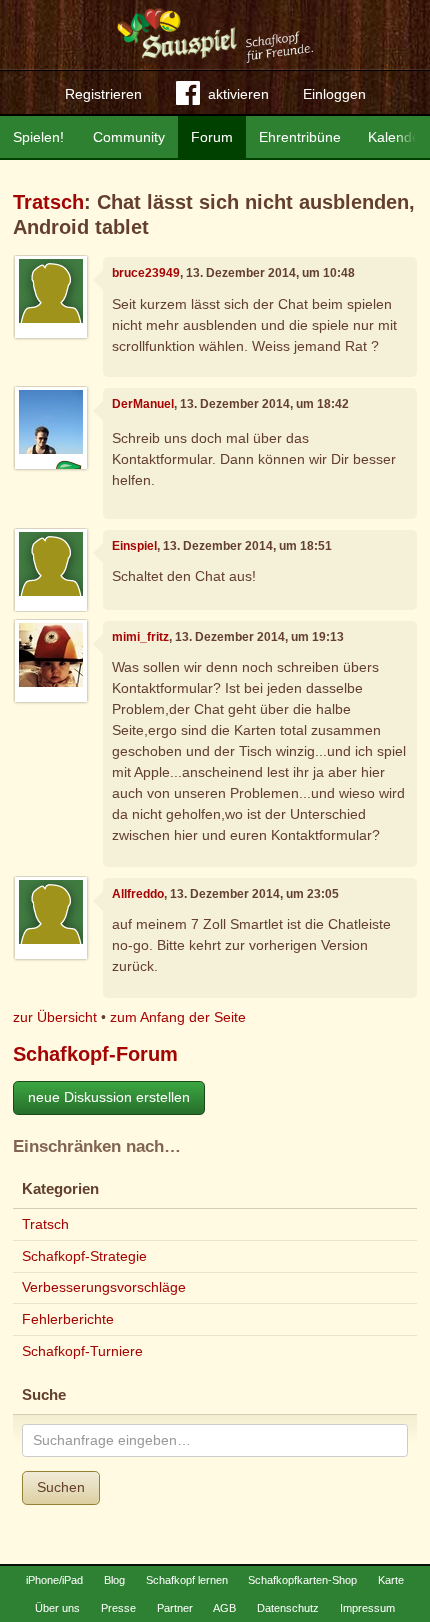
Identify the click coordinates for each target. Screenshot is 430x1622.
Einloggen (334, 94)
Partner (175, 1608)
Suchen (61, 1487)
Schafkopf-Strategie (84, 1256)
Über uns (57, 1608)
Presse (118, 1608)
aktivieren (238, 94)
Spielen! (38, 137)
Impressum (367, 1608)
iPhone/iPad (54, 1580)
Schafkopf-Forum (95, 1054)
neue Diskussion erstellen (109, 1097)
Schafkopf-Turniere (82, 1351)
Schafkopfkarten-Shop (302, 1580)
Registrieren (103, 94)
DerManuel (143, 404)
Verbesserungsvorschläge (104, 1287)
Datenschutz (288, 1608)
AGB (224, 1608)
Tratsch (48, 202)
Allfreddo (138, 894)
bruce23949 (146, 273)
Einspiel (134, 546)
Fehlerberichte (68, 1319)
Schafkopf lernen (187, 1580)
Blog (114, 1580)
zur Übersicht (55, 1017)
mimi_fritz (140, 637)
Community (129, 137)
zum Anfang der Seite (178, 1017)
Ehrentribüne (300, 137)
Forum (212, 137)
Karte (391, 1580)
